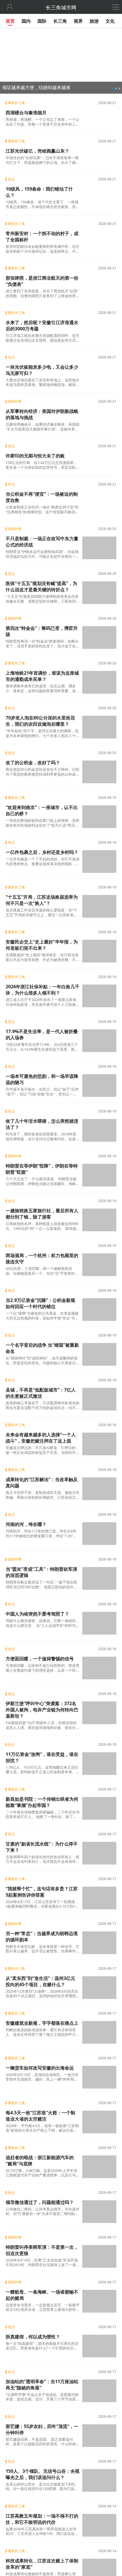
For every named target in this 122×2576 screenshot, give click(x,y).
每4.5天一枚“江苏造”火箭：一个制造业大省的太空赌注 (40, 2116)
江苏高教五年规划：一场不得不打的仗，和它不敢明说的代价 (42, 2519)
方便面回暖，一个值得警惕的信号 (40, 1659)
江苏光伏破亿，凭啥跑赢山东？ (37, 151)
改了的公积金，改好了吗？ (33, 763)
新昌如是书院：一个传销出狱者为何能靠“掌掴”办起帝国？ (42, 1802)
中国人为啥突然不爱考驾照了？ (37, 1614)
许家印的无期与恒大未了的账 (35, 456)
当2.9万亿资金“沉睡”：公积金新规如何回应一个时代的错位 (40, 1303)
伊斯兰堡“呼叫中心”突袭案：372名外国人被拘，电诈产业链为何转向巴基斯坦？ (42, 1710)
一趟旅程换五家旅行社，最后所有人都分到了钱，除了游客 (42, 1214)
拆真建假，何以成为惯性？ (33, 2337)
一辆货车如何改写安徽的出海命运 (40, 2068)
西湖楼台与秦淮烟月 (26, 113)
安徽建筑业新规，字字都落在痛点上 (42, 2023)
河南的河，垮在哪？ (26, 1524)
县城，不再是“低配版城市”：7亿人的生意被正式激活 (41, 1393)
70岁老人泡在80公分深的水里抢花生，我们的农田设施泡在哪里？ (40, 721)
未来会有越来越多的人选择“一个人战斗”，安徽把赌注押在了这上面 (41, 1438)
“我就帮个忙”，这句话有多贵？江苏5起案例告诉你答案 (42, 1892)
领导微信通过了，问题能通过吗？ (40, 2202)
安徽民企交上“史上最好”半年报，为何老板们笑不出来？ (42, 945)
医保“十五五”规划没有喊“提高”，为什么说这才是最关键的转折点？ (41, 586)
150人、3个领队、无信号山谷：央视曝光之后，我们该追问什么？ (43, 2474)
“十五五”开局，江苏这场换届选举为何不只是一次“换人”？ (42, 900)
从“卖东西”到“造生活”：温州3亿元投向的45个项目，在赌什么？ (40, 1981)
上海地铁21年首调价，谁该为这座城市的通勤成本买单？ (42, 676)
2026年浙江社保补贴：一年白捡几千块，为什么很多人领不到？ (43, 990)
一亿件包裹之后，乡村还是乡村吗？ (42, 852)
